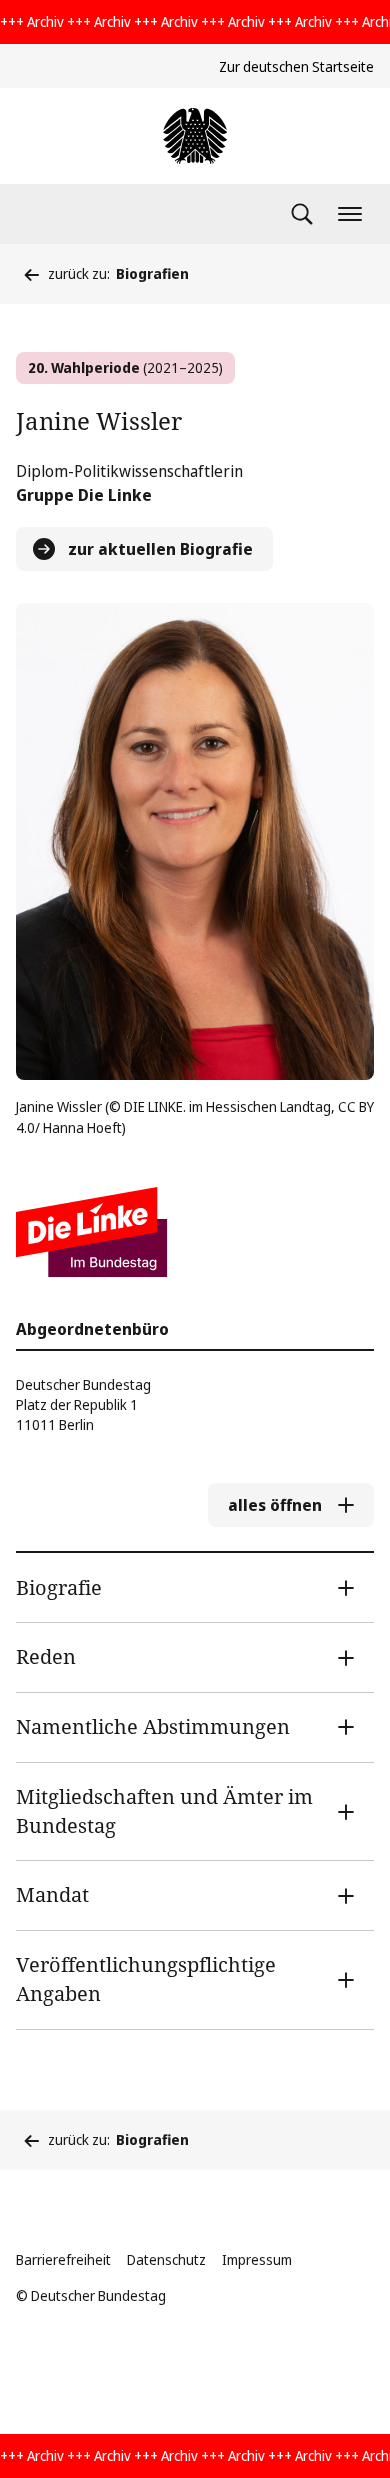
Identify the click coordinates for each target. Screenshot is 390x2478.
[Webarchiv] (195, 136)
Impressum (257, 2259)
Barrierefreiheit (63, 2259)
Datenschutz (166, 2259)
